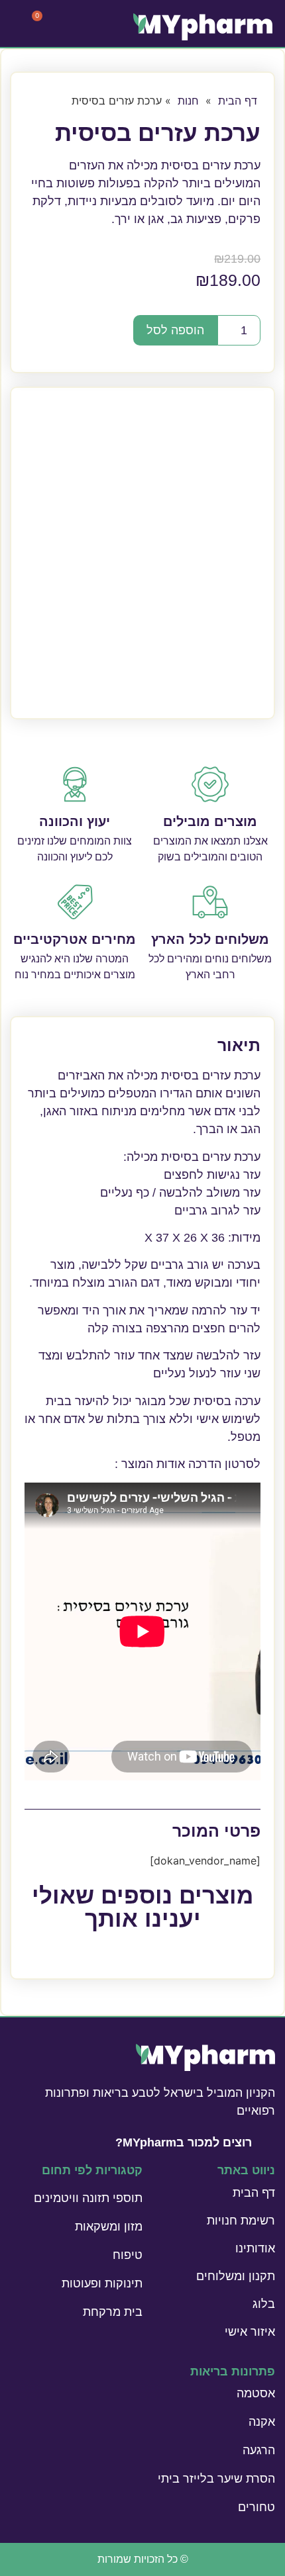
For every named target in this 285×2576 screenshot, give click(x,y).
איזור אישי (250, 2332)
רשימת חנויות (241, 2221)
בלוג (264, 2304)
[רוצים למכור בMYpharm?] (268, 2141)
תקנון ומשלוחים (236, 2276)
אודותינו (255, 2248)
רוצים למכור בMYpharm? (184, 2142)
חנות (188, 101)
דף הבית (238, 101)
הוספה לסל (175, 330)
